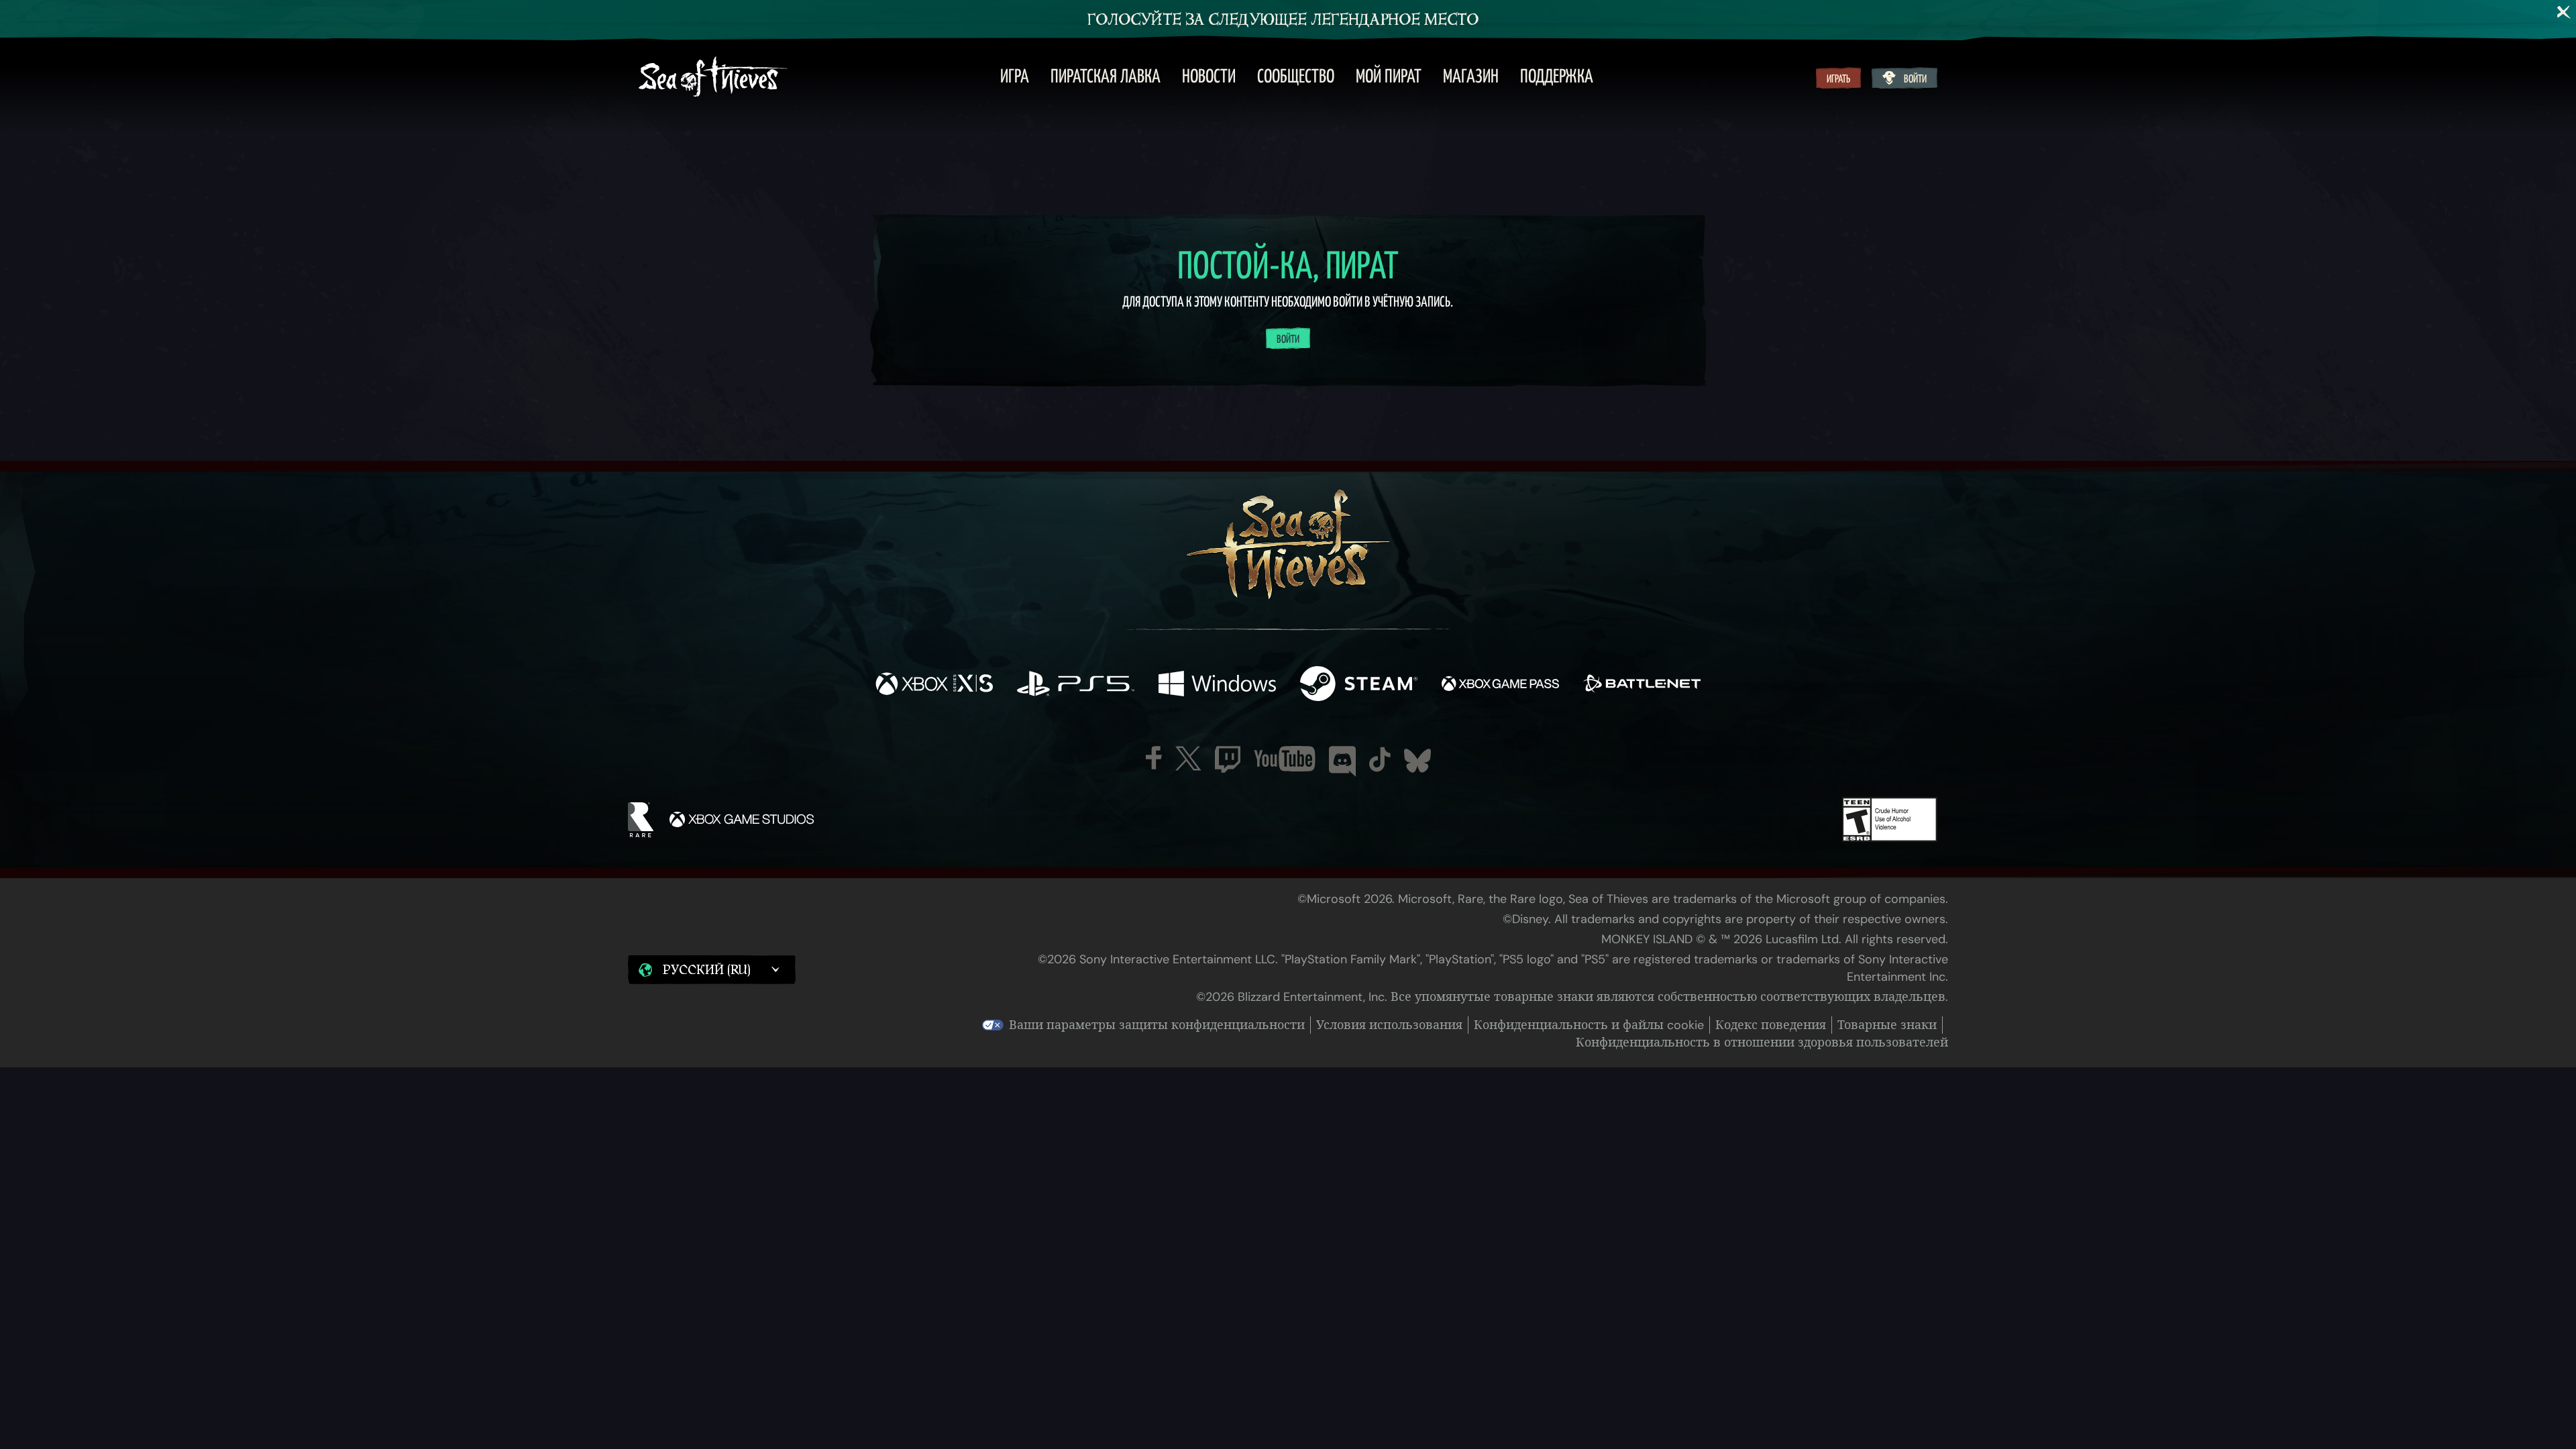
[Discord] (1342, 761)
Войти (1915, 79)
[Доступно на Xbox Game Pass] (1500, 685)
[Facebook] (1154, 758)
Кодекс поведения (1771, 1025)
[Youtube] (1285, 759)
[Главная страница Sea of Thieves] (713, 78)
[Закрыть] (2564, 12)
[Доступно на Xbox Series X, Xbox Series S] (934, 685)
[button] (712, 970)
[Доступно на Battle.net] (1642, 685)
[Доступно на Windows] (1217, 685)
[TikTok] (1380, 759)
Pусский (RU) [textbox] (706, 970)
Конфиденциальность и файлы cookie (1589, 1025)
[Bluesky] (1417, 761)
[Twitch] (1228, 759)
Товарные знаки (1887, 1025)
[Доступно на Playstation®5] (1076, 685)
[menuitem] (1015, 78)
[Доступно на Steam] (1359, 685)
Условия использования (1389, 1025)
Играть (1838, 79)
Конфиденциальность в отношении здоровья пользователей (1762, 1042)
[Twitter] (1188, 758)
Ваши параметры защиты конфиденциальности (1157, 1025)
